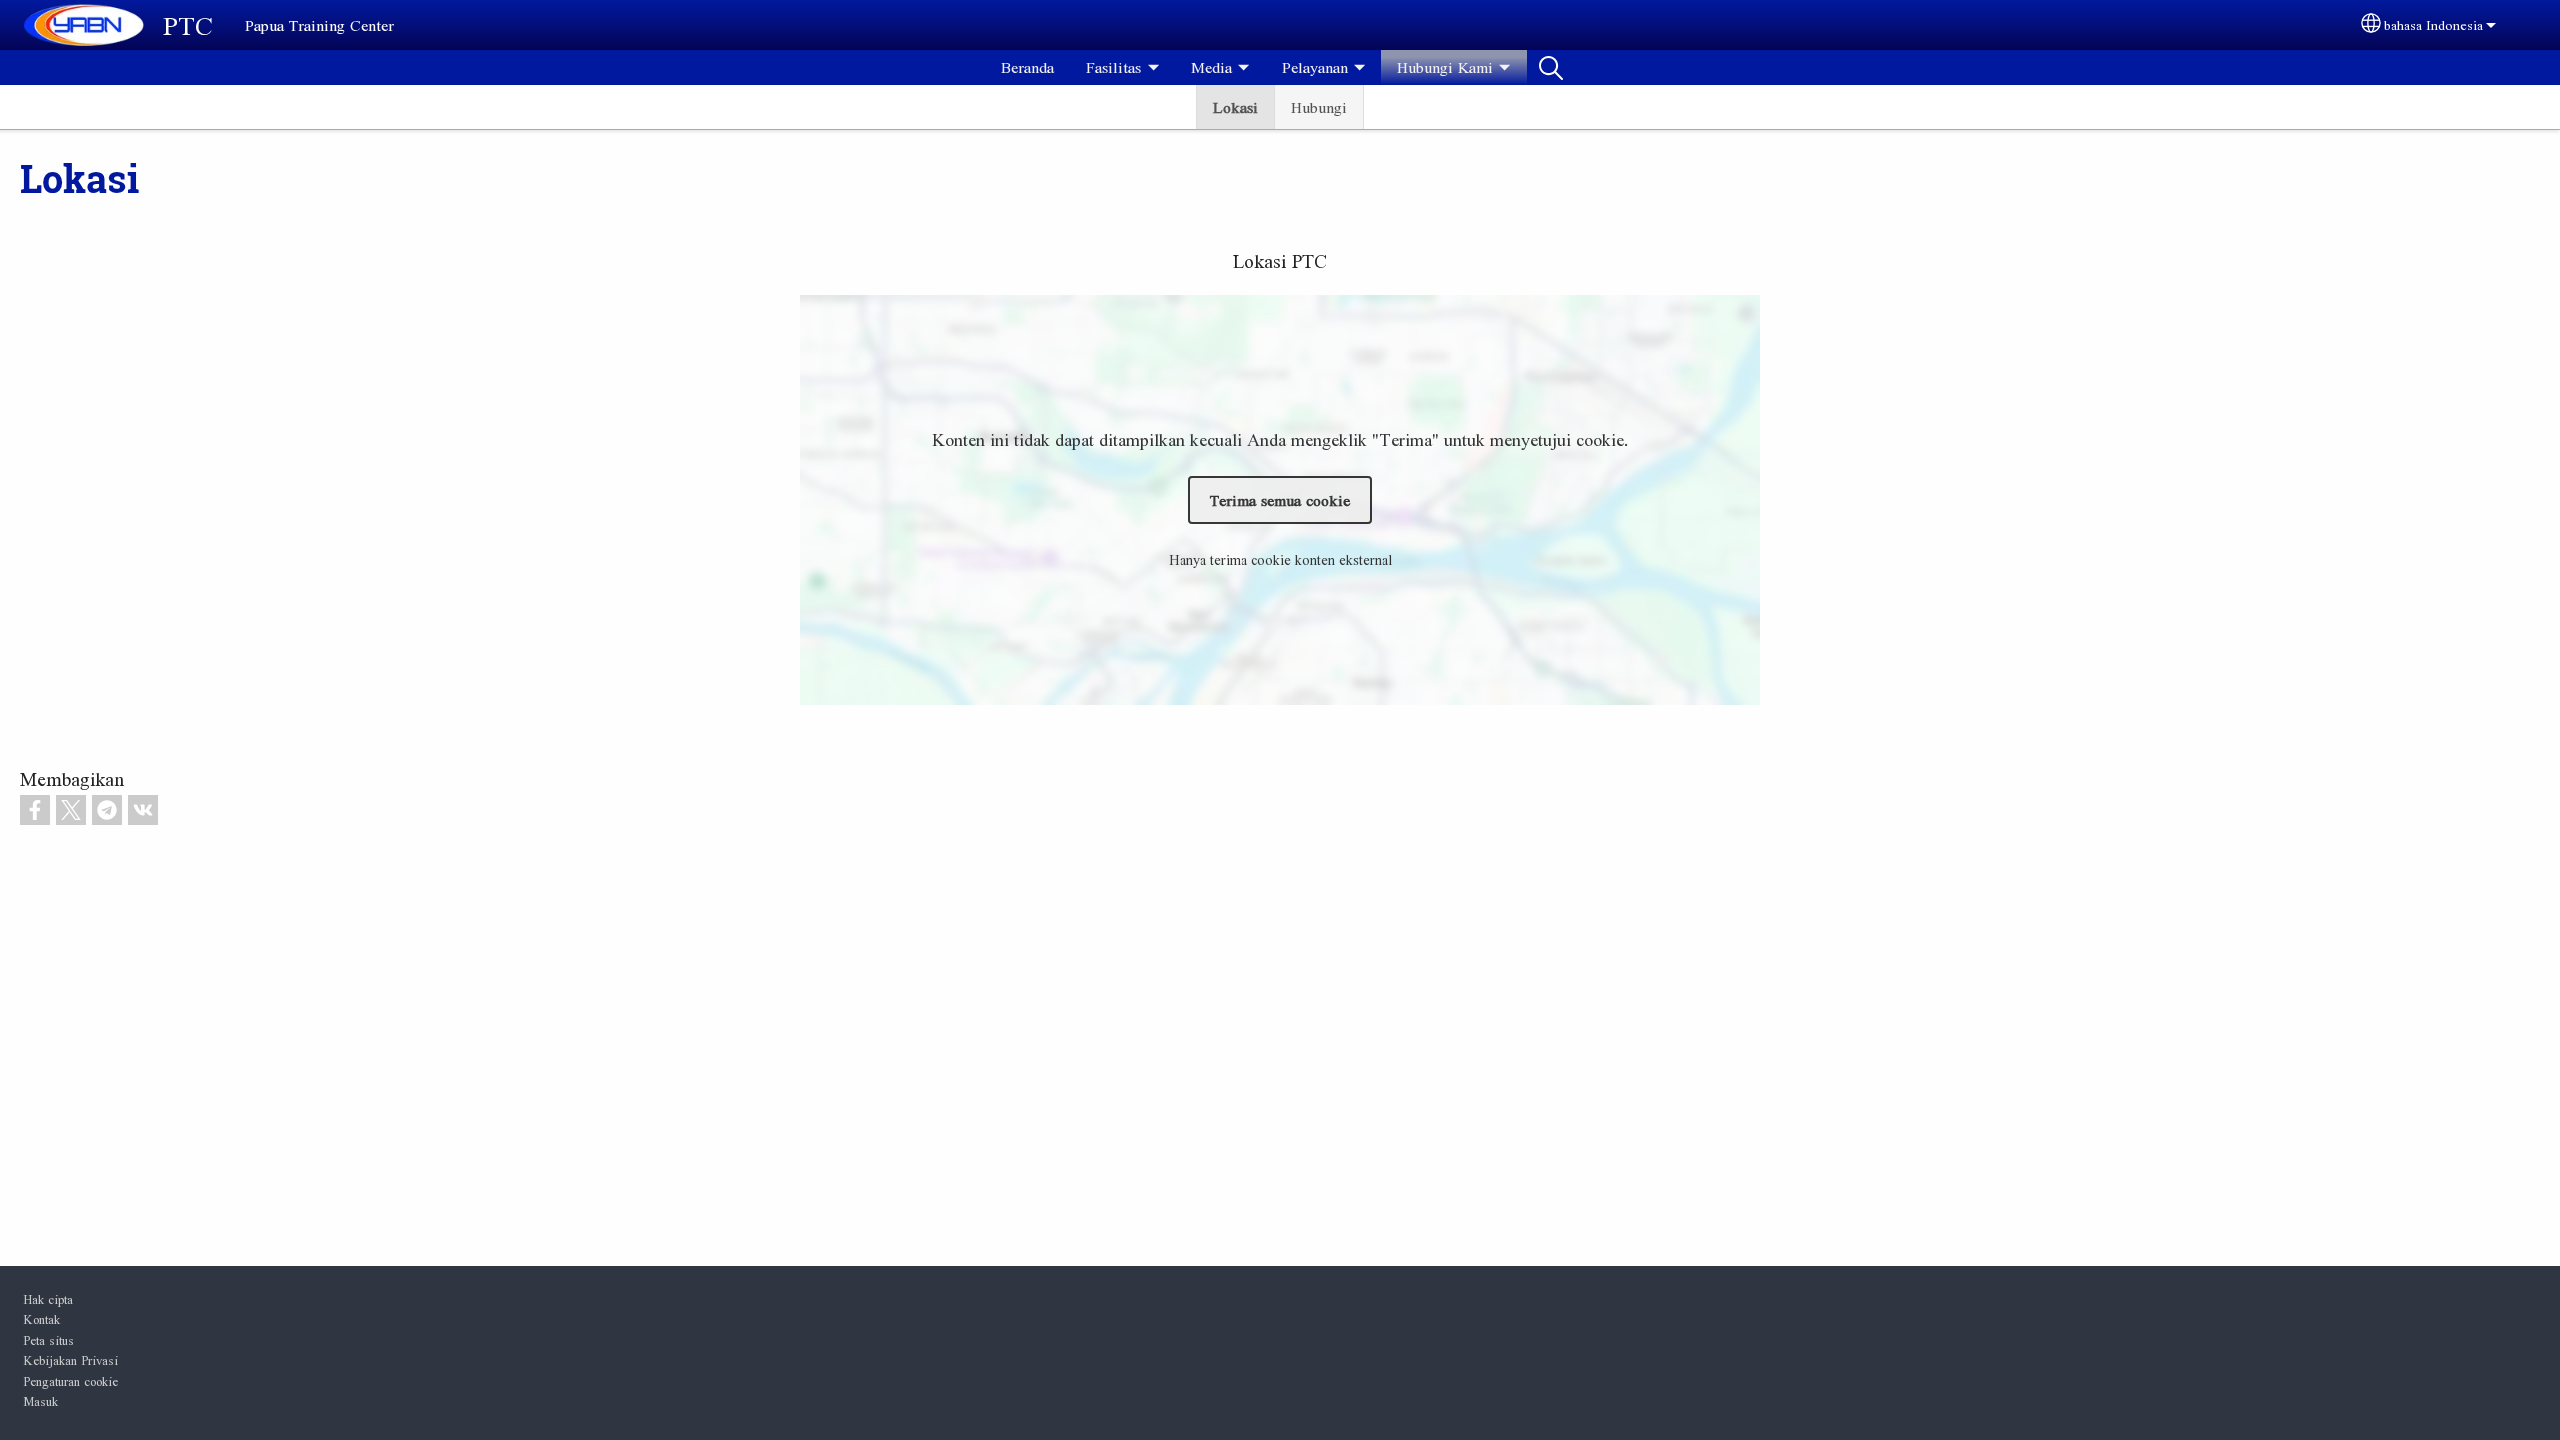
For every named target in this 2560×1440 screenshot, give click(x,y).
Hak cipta (48, 1299)
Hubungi (1319, 107)
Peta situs (48, 1340)
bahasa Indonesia (2433, 25)
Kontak (41, 1319)
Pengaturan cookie (70, 1381)
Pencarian (1551, 67)
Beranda (1027, 67)
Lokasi (1235, 107)
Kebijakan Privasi (70, 1360)
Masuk (40, 1401)
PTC (188, 25)
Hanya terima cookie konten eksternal (1280, 560)
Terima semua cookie (1280, 500)
